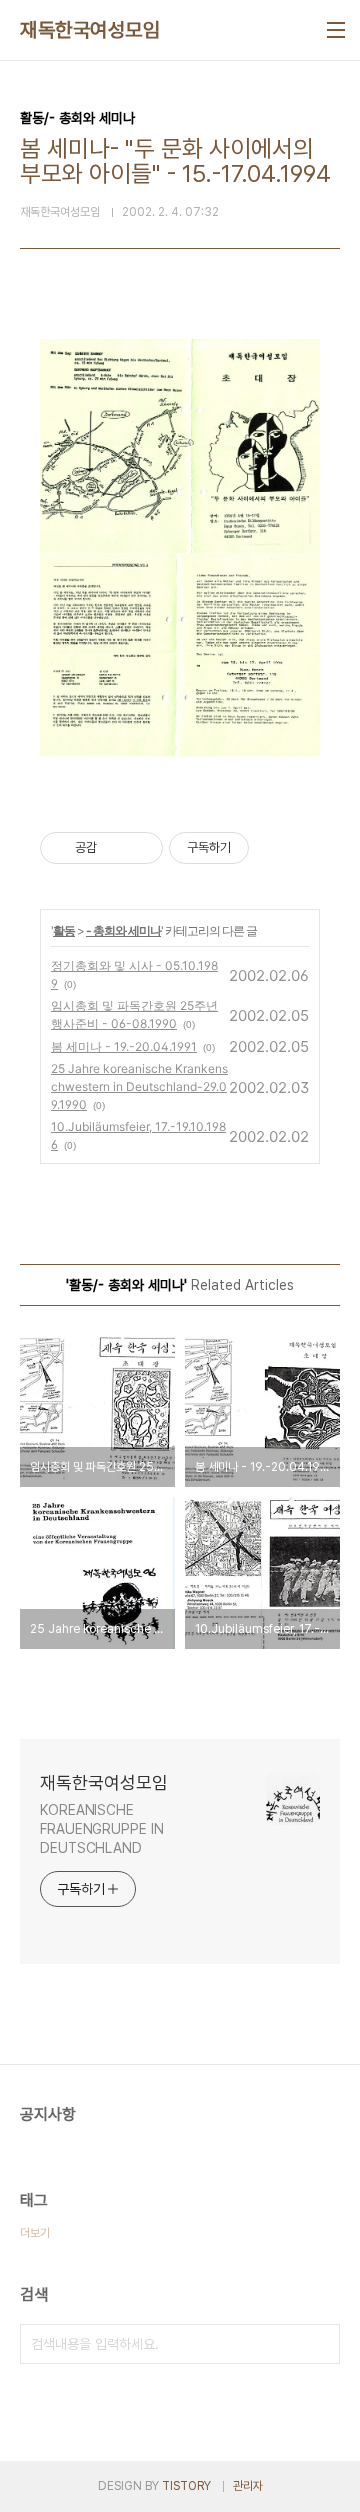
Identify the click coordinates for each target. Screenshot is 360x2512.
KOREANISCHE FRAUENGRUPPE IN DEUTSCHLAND (102, 1829)
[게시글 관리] (140, 848)
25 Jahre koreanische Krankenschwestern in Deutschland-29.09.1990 (139, 1086)
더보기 (35, 2233)
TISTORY (186, 2486)
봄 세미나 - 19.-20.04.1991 (124, 1046)
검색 (320, 2344)
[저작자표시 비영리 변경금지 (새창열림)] (276, 848)
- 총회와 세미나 (123, 930)
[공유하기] (115, 848)
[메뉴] (336, 30)
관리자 (248, 2486)
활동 (64, 930)
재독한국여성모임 (90, 30)
